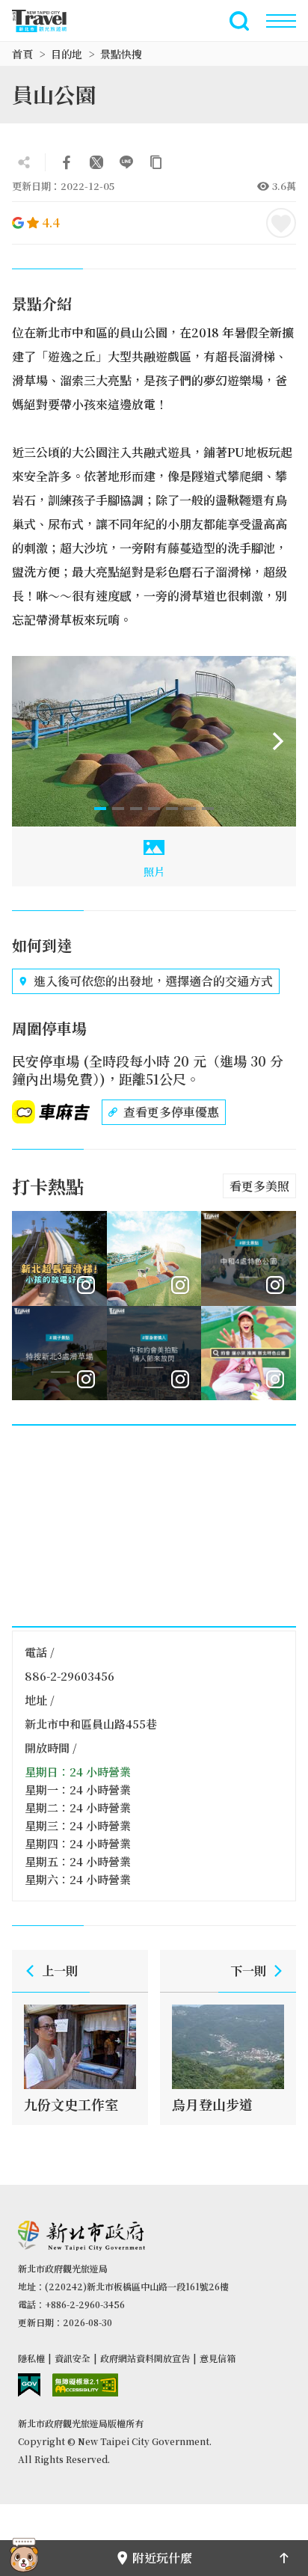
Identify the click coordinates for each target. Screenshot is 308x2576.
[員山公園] (154, 741)
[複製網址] (156, 162)
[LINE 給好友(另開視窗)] (126, 162)
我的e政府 (29, 2385)
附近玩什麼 (162, 2558)
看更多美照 (259, 1186)
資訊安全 (73, 2358)
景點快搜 (121, 54)
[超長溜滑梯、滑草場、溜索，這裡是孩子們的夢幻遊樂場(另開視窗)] (154, 1258)
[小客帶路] (24, 2558)
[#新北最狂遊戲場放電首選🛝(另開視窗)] (59, 1258)
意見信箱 (218, 2358)
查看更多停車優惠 (171, 1112)
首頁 (22, 54)
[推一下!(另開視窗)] (96, 162)
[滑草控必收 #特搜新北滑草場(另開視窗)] (59, 1353)
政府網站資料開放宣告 (145, 2358)
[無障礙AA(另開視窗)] (85, 2385)
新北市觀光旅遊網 (48, 21)
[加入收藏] (281, 223)
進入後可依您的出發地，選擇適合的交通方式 (153, 981)
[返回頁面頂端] (284, 2558)
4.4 (51, 223)
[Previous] (30, 741)
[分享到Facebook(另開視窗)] (67, 162)
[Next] (278, 741)
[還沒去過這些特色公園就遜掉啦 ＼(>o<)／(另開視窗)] (249, 1353)
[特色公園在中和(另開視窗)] (249, 1258)
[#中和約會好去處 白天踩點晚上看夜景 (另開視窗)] (154, 1353)
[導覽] (281, 21)
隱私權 (31, 2358)
